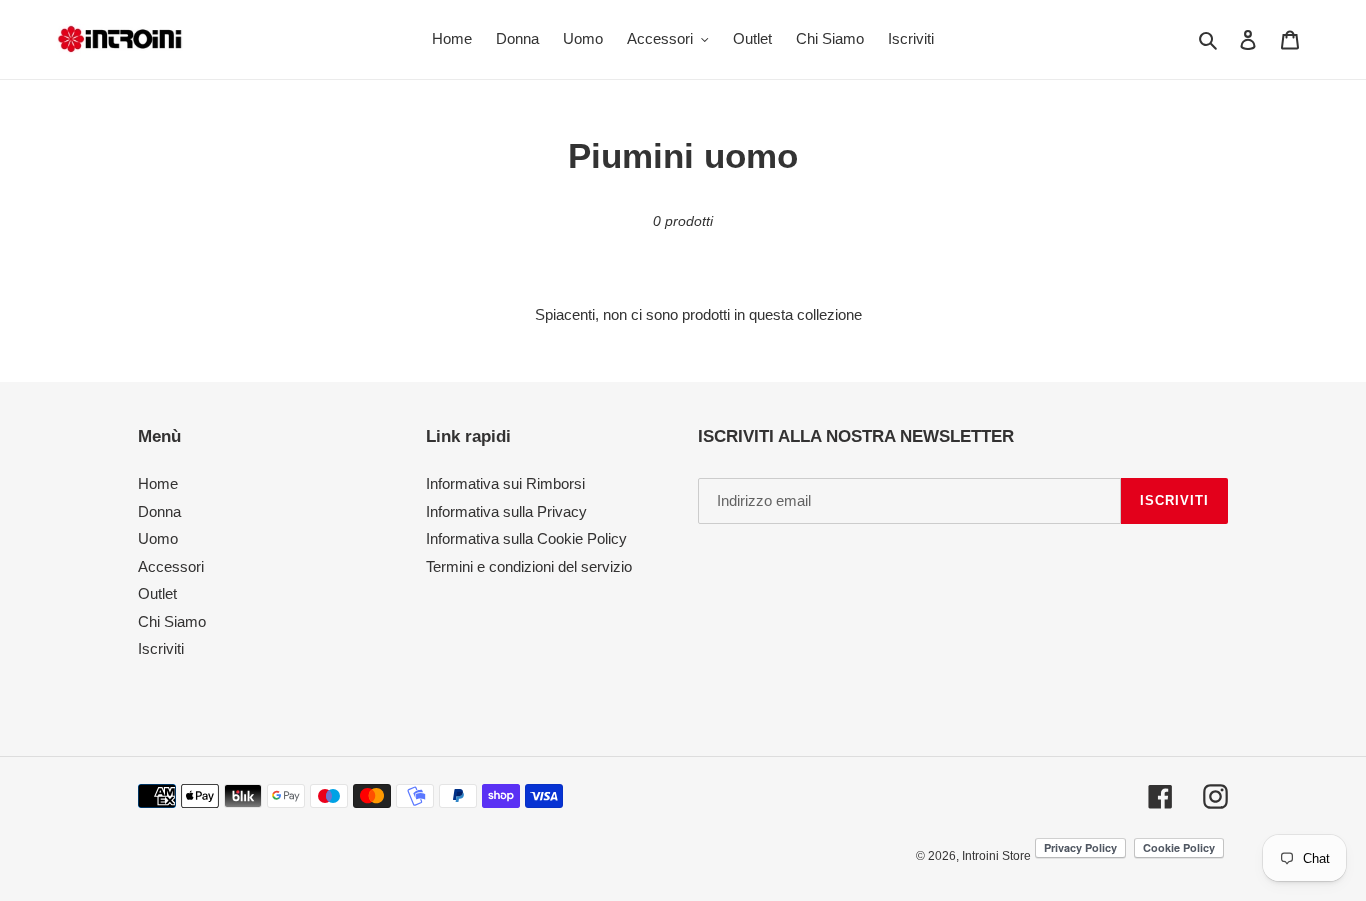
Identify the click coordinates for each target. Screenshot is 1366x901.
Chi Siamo (172, 621)
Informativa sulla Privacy (506, 511)
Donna (159, 511)
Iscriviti (161, 648)
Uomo (158, 538)
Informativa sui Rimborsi (505, 483)
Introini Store (996, 856)
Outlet (157, 593)
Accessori (171, 566)
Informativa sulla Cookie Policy (526, 538)
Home (158, 483)
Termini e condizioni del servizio (529, 566)
